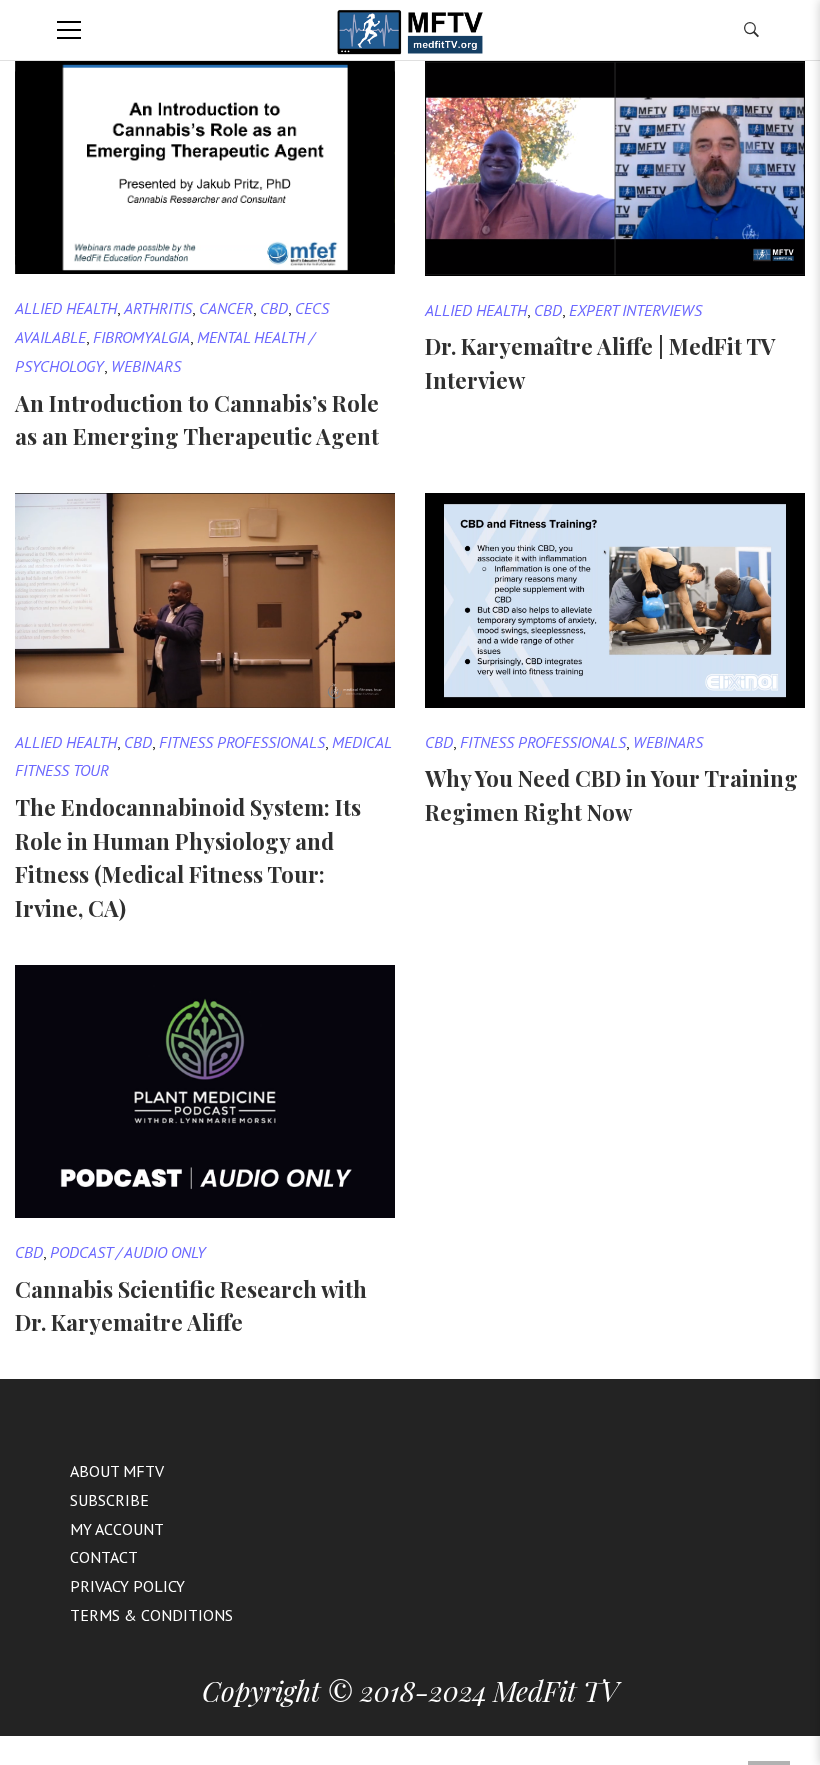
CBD (274, 308)
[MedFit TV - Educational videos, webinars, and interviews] (409, 30)
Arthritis (158, 308)
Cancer (226, 308)
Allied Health (66, 308)
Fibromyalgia (141, 337)
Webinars (146, 366)
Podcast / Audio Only (128, 1252)
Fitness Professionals (242, 742)
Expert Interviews (635, 310)
